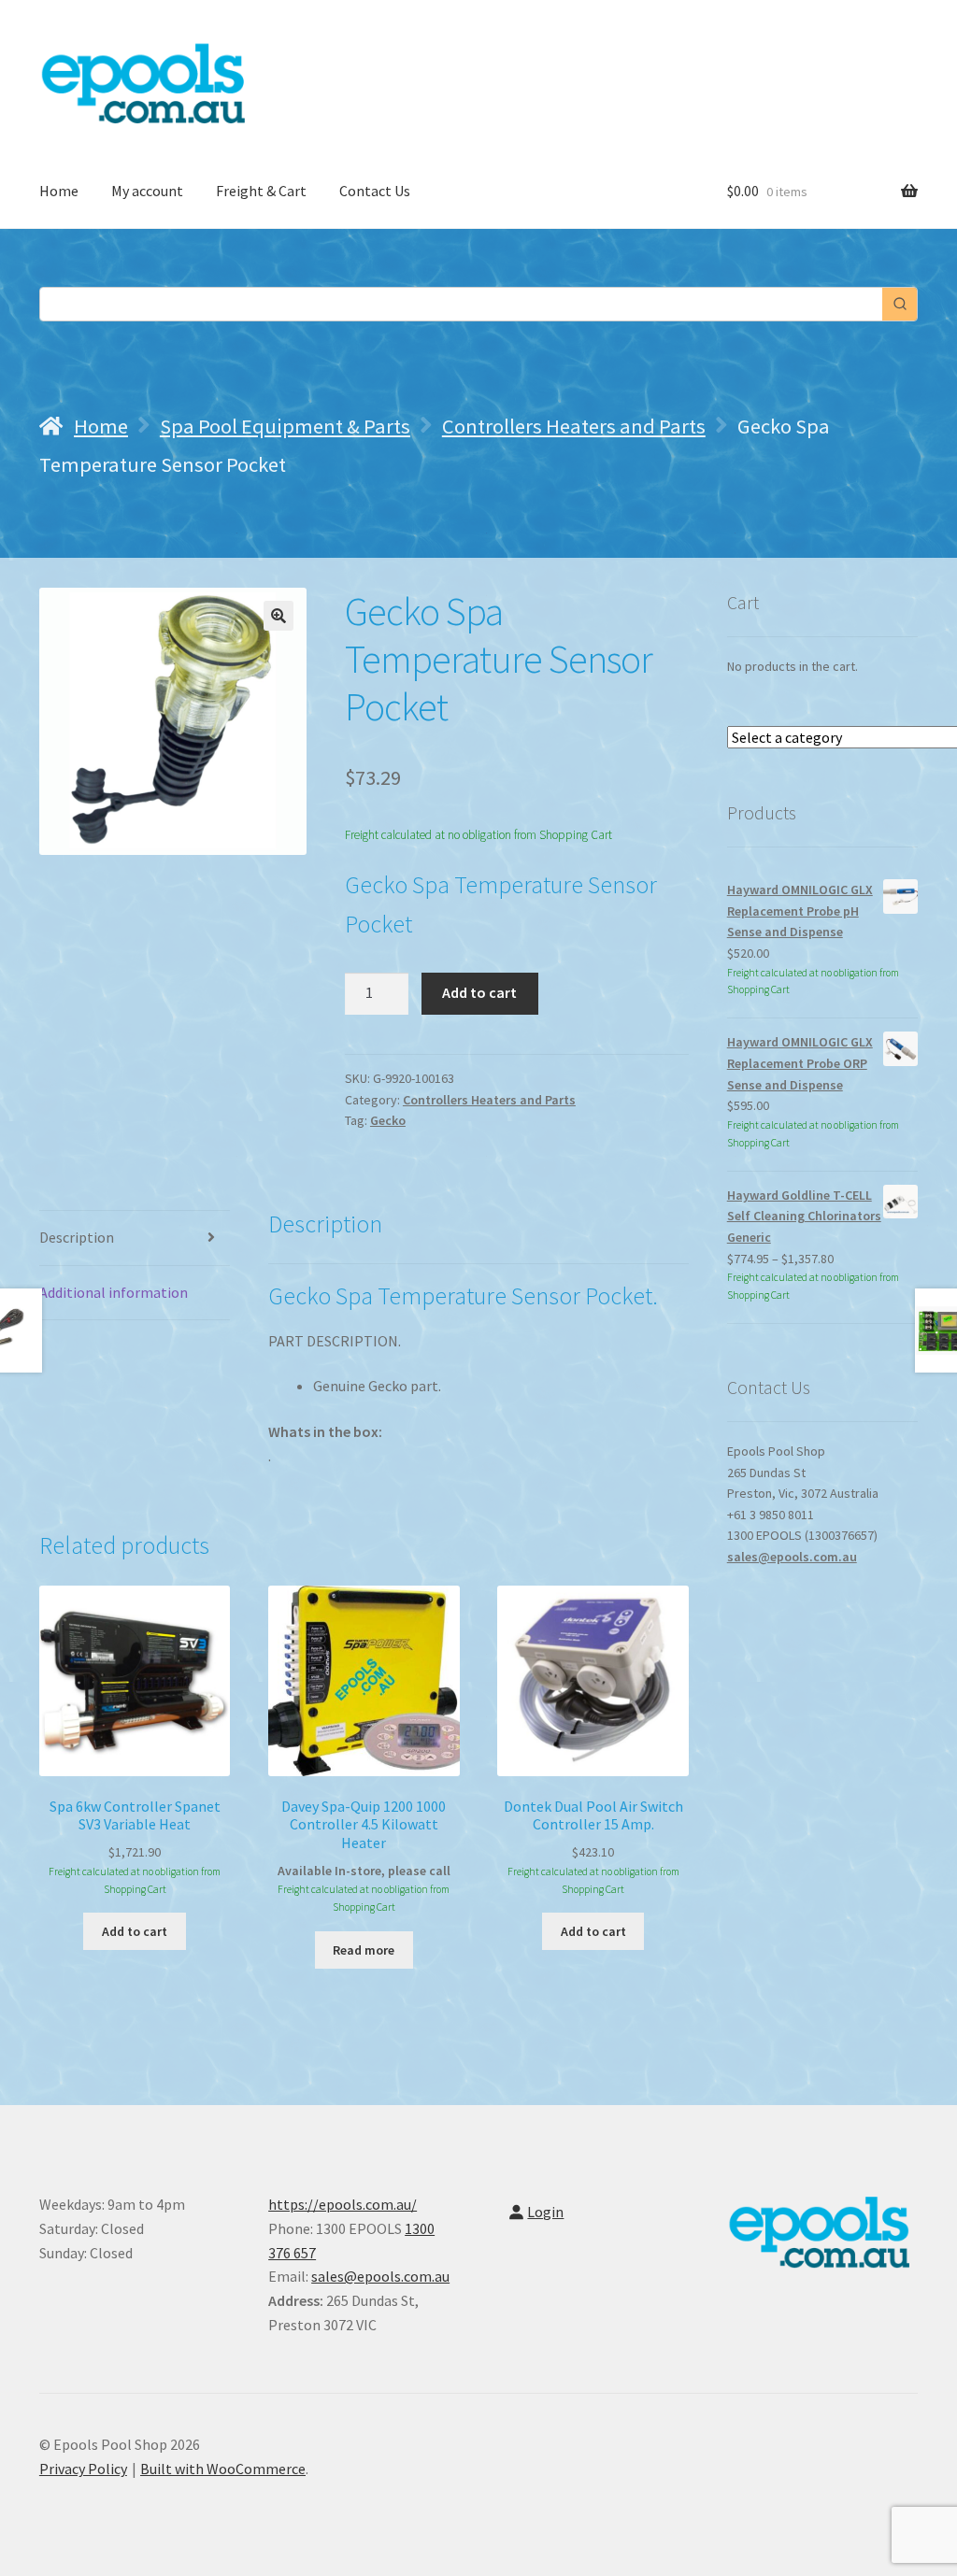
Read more (364, 1950)
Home (59, 191)
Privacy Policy (83, 2469)
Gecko (388, 1120)
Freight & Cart (261, 191)
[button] (279, 616)
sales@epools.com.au (792, 1557)
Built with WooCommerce (223, 2469)
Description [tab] (77, 1237)
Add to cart (479, 992)
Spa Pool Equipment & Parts (285, 426)
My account (147, 191)
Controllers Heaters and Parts (574, 426)
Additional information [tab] (114, 1292)
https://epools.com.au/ (343, 2204)
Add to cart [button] (135, 1931)
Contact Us (375, 191)
